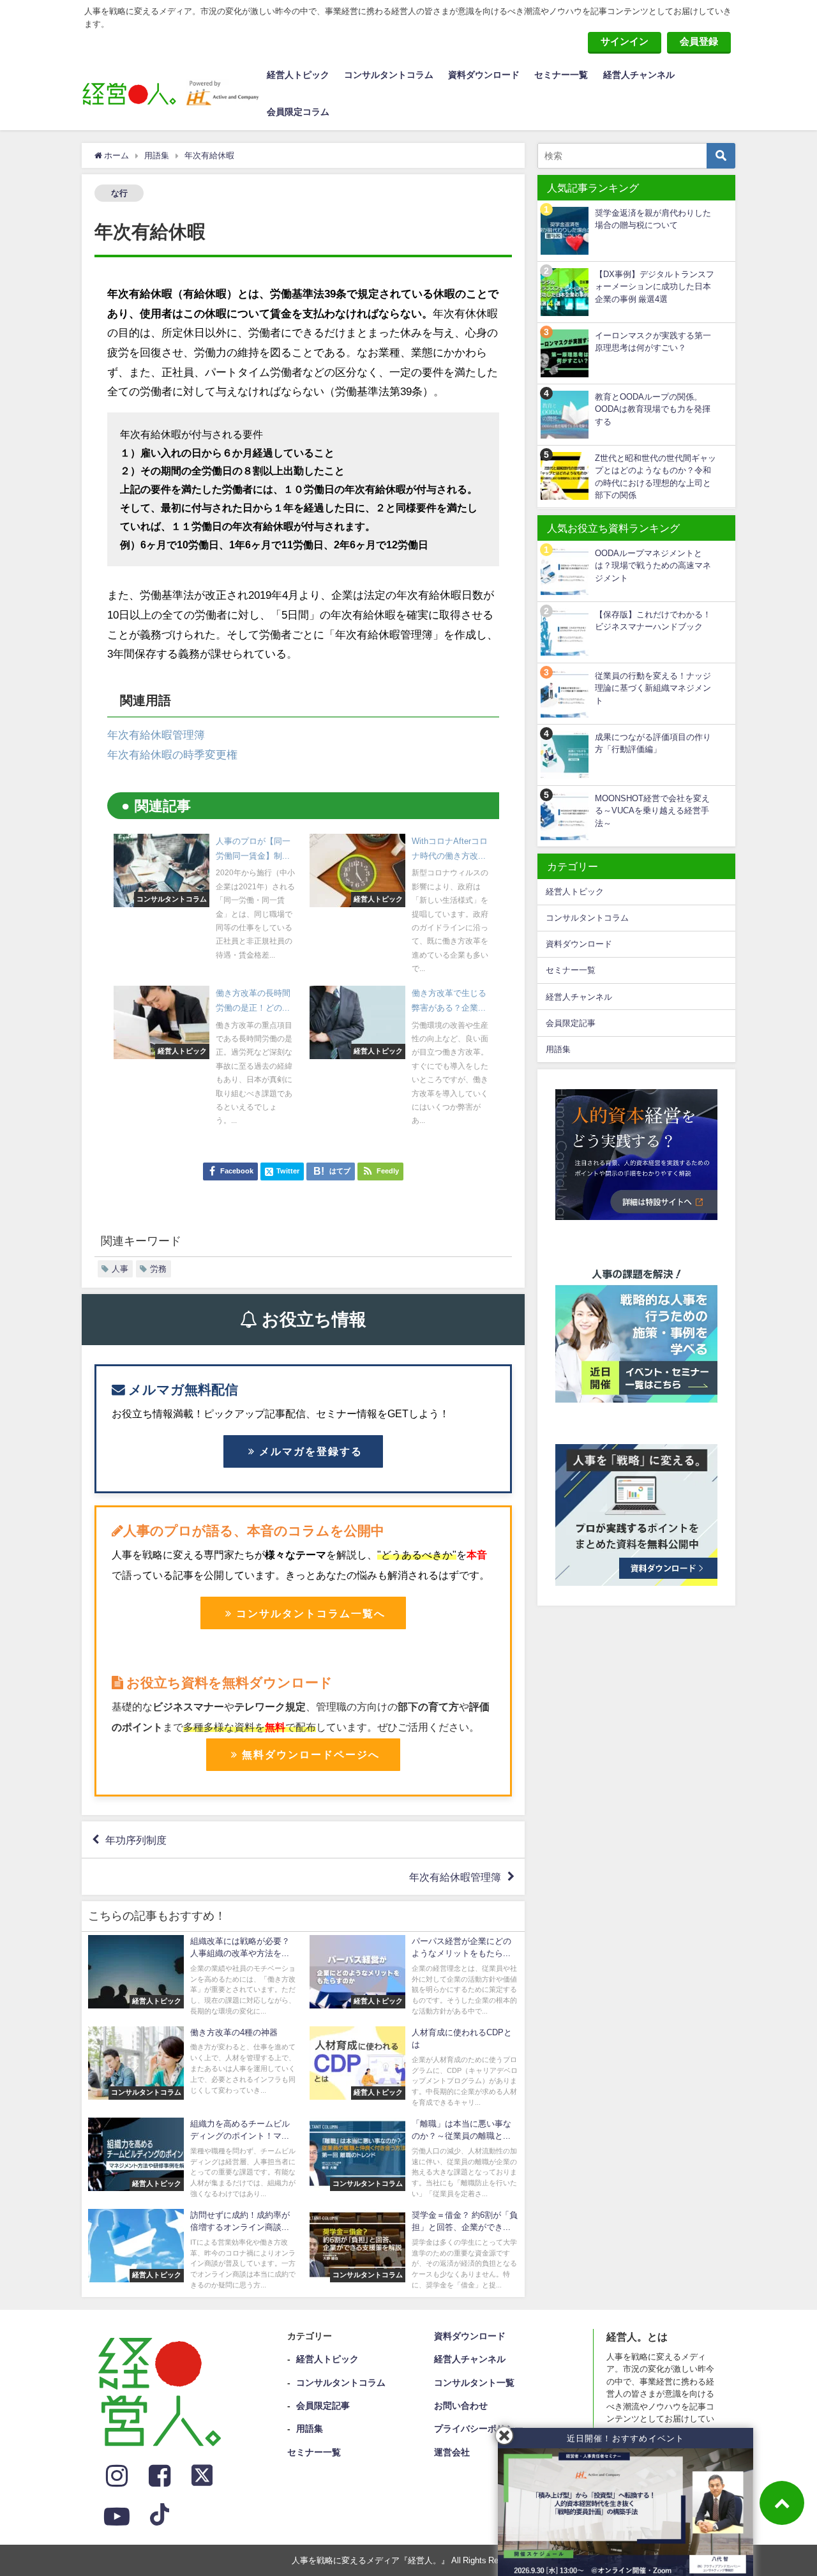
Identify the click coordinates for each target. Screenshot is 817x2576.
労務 (158, 1269)
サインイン (625, 41)
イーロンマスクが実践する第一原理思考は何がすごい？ (653, 342)
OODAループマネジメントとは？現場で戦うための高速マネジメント (653, 566)
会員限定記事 (571, 1023)
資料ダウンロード (484, 75)
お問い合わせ (461, 2406)
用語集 (558, 1049)
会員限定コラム (298, 112)
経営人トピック (298, 75)
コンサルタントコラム (389, 75)
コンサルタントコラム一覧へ (311, 1613)
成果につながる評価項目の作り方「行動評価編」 (653, 743)
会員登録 (699, 41)
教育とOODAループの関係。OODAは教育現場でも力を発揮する (653, 409)
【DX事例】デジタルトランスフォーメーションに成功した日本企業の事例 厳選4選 (655, 287)
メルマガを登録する (311, 1451)
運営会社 (452, 2452)
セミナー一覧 (561, 75)
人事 (120, 1269)
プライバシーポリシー (479, 2429)
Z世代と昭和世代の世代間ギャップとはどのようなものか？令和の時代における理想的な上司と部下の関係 (656, 477)
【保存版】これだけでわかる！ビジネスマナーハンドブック (653, 621)
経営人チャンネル (639, 75)
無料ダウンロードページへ (311, 1754)
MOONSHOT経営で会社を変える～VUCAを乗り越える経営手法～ (652, 811)
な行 (119, 193)
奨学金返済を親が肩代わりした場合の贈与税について (653, 219)
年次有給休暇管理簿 (156, 734)
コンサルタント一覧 (474, 2383)
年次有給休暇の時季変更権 (172, 754)
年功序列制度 (136, 1840)
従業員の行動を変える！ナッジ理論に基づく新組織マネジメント (653, 688)
